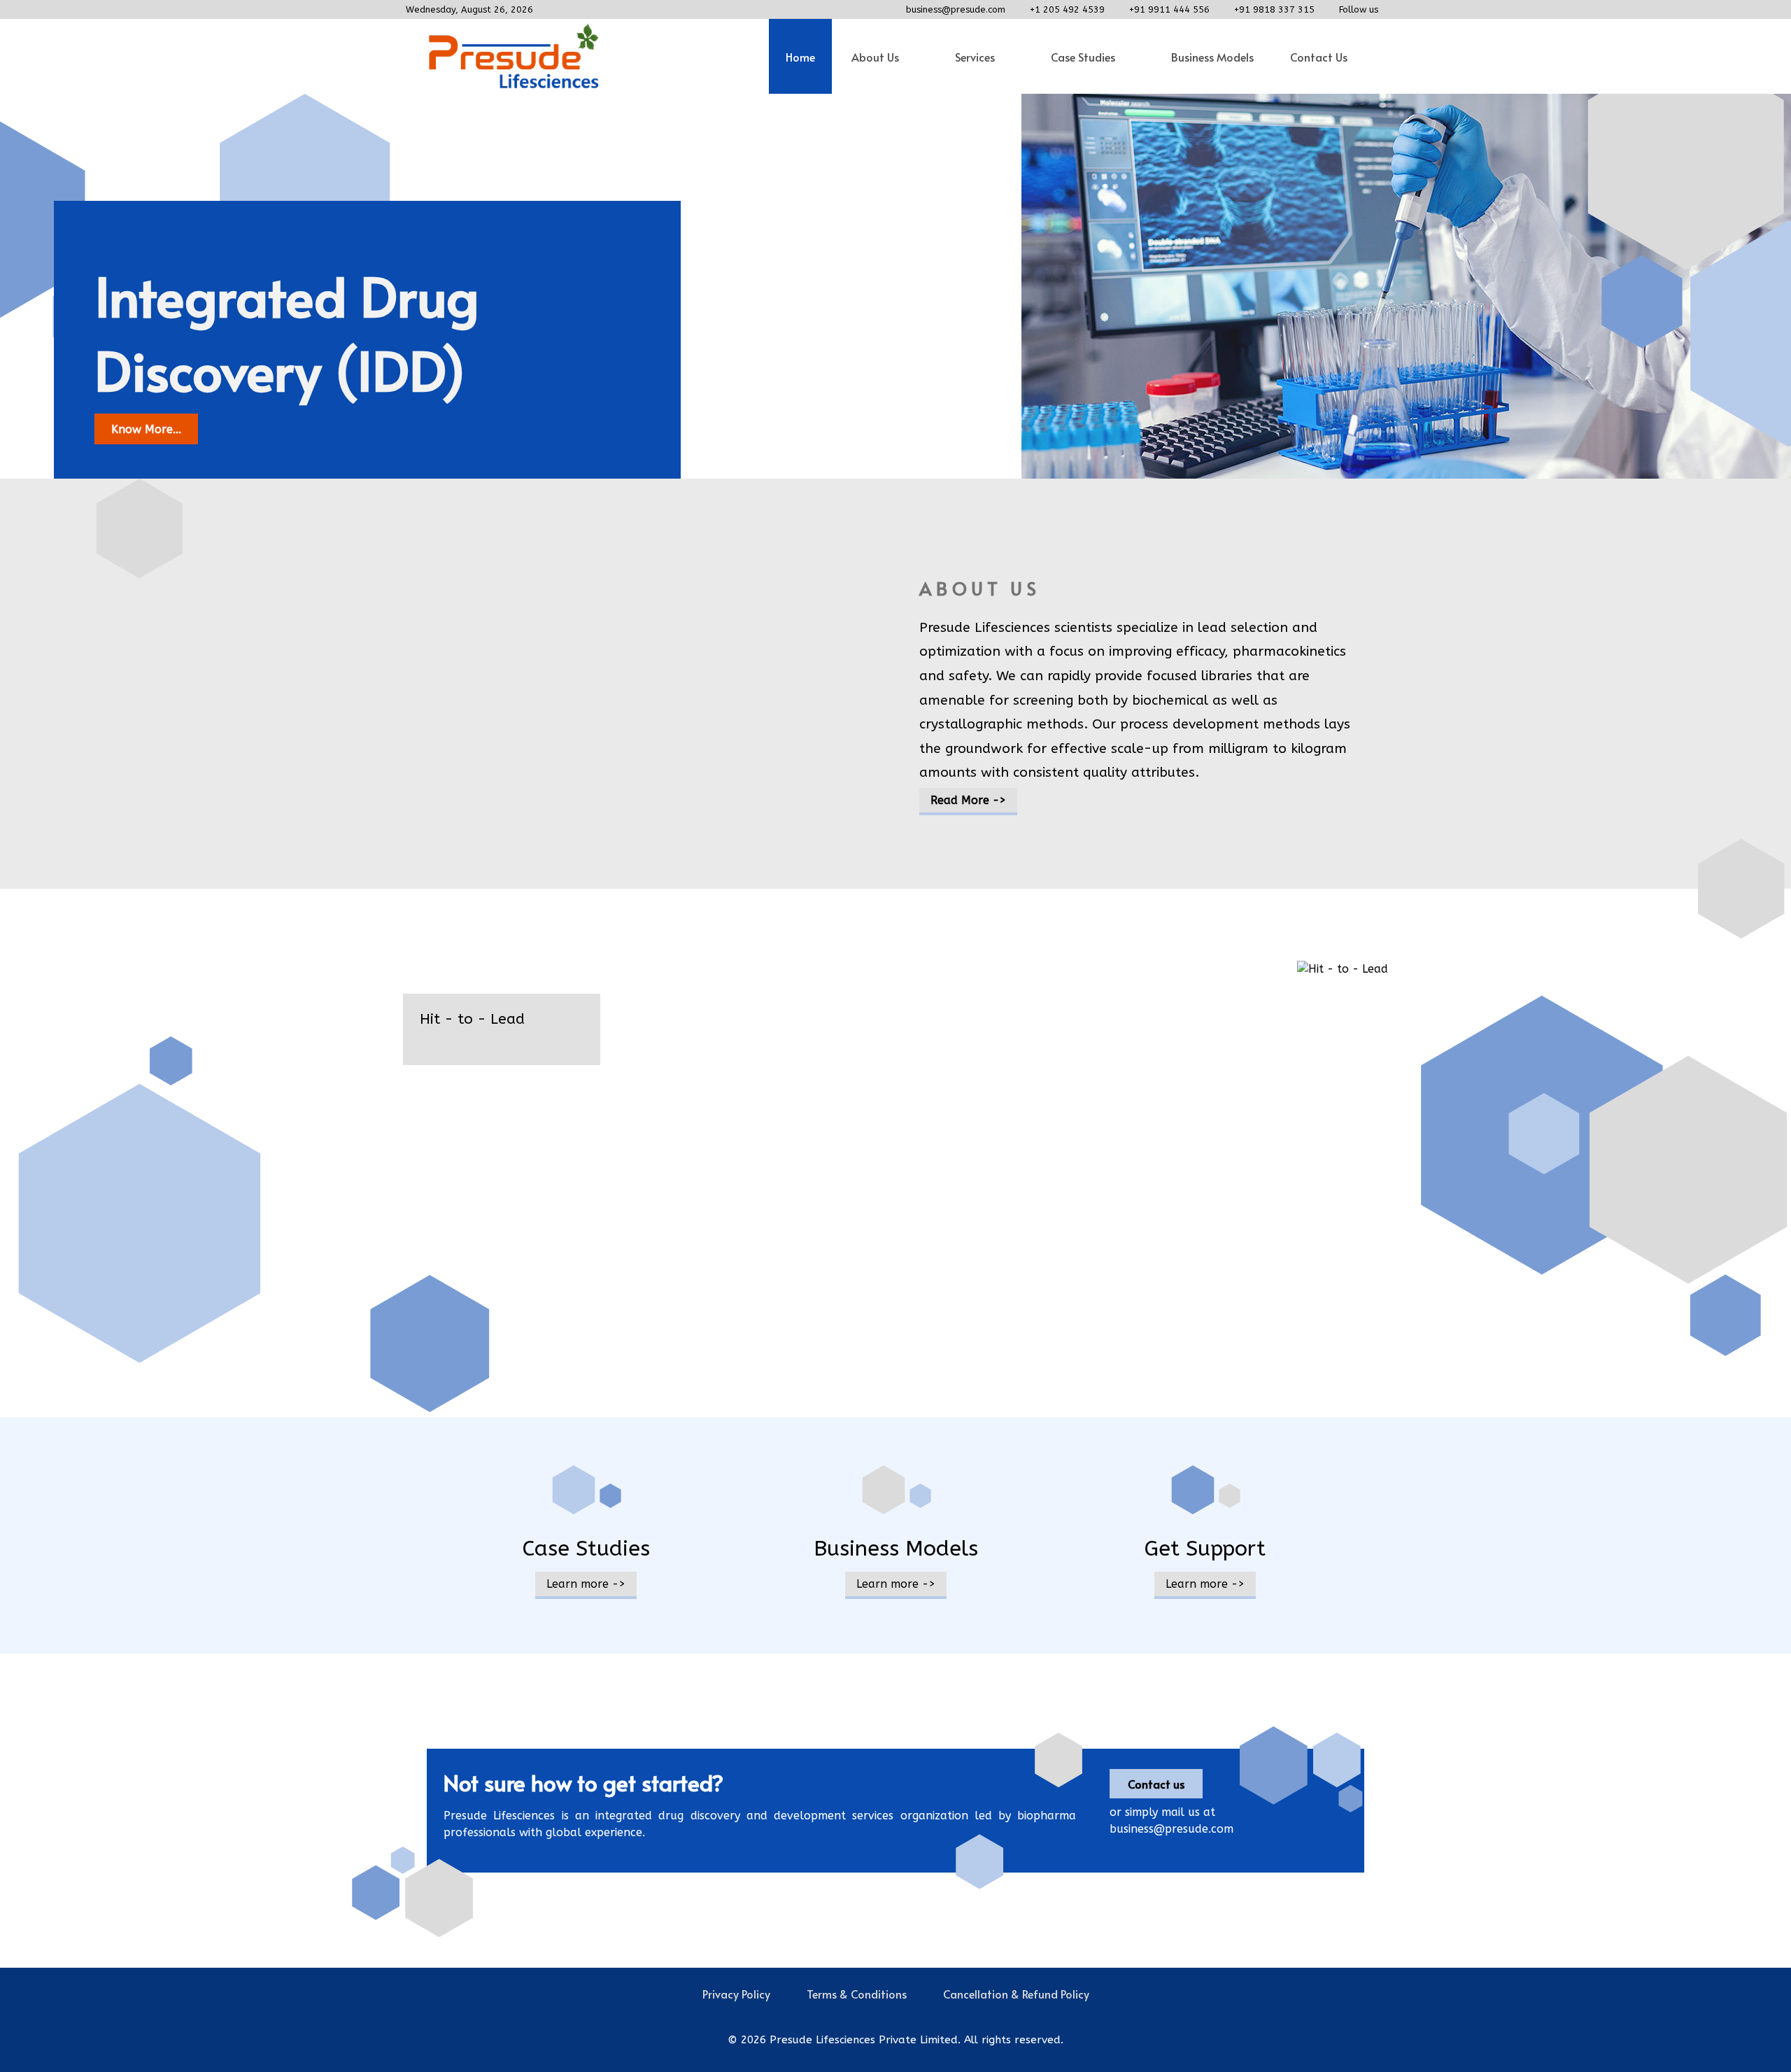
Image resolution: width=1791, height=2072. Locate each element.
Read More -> (968, 800)
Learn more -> (586, 1584)
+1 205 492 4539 (1067, 9)
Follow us (1359, 9)
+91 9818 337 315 (1274, 9)
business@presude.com (956, 9)
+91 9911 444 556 (1169, 9)
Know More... (146, 429)
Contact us (1156, 1784)
